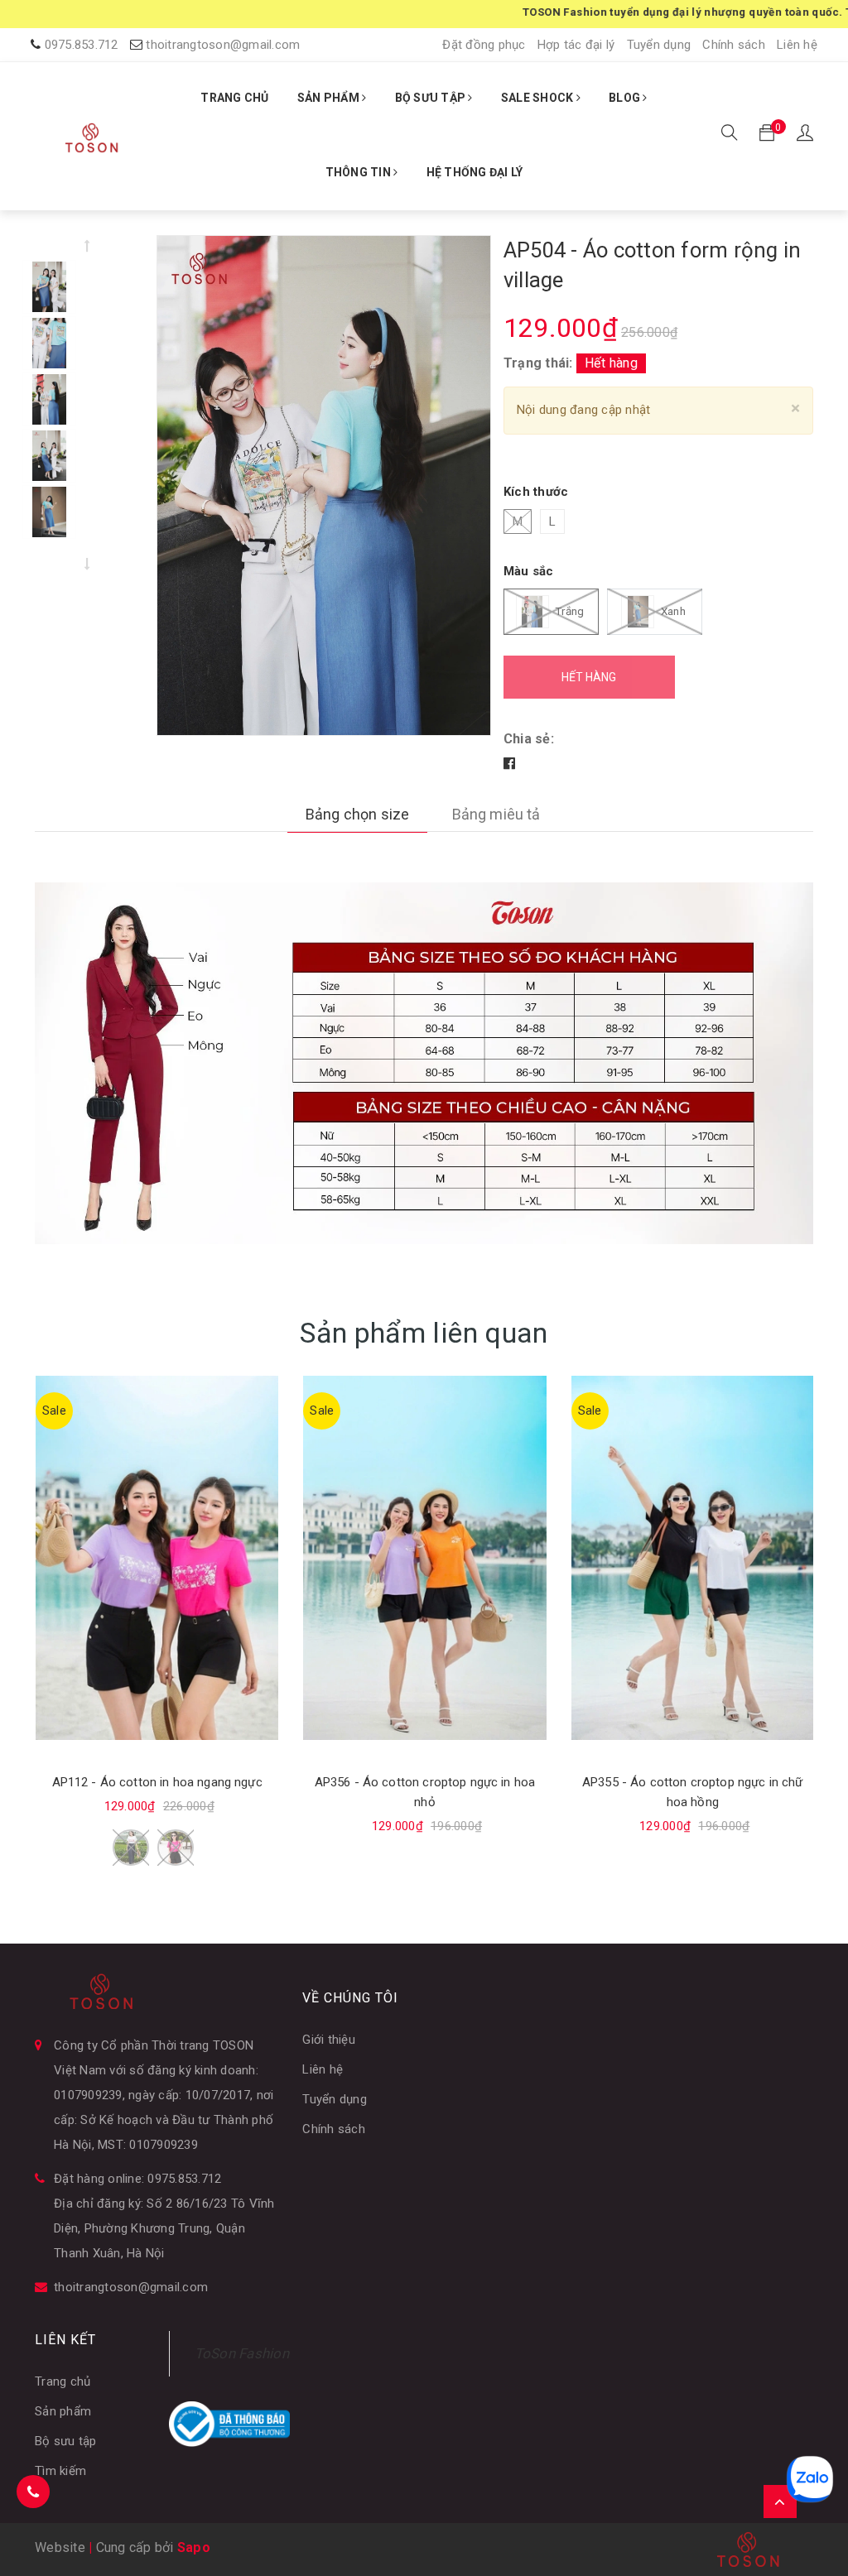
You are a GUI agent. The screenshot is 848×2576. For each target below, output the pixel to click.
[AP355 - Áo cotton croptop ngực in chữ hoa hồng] (693, 1558)
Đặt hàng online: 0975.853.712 (137, 2179)
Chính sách (734, 45)
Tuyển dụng (659, 45)
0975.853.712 (82, 45)
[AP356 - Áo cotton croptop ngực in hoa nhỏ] (424, 1558)
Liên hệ (797, 45)
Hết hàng (589, 677)
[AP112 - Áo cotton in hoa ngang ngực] (157, 1558)
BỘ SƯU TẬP (432, 98)
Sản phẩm (63, 2411)
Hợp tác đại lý (576, 45)
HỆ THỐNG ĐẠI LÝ (475, 172)
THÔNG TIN (360, 172)
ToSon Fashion (242, 2353)
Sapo (194, 2547)
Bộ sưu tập (66, 2441)
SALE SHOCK (539, 98)
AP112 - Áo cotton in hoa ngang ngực (157, 1782)
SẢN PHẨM (330, 98)
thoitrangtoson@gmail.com (223, 45)
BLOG (626, 98)
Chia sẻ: (529, 739)
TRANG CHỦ (234, 98)
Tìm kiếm (60, 2471)
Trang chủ (63, 2381)
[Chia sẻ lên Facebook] (509, 764)
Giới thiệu (329, 2040)
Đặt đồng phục (484, 45)
